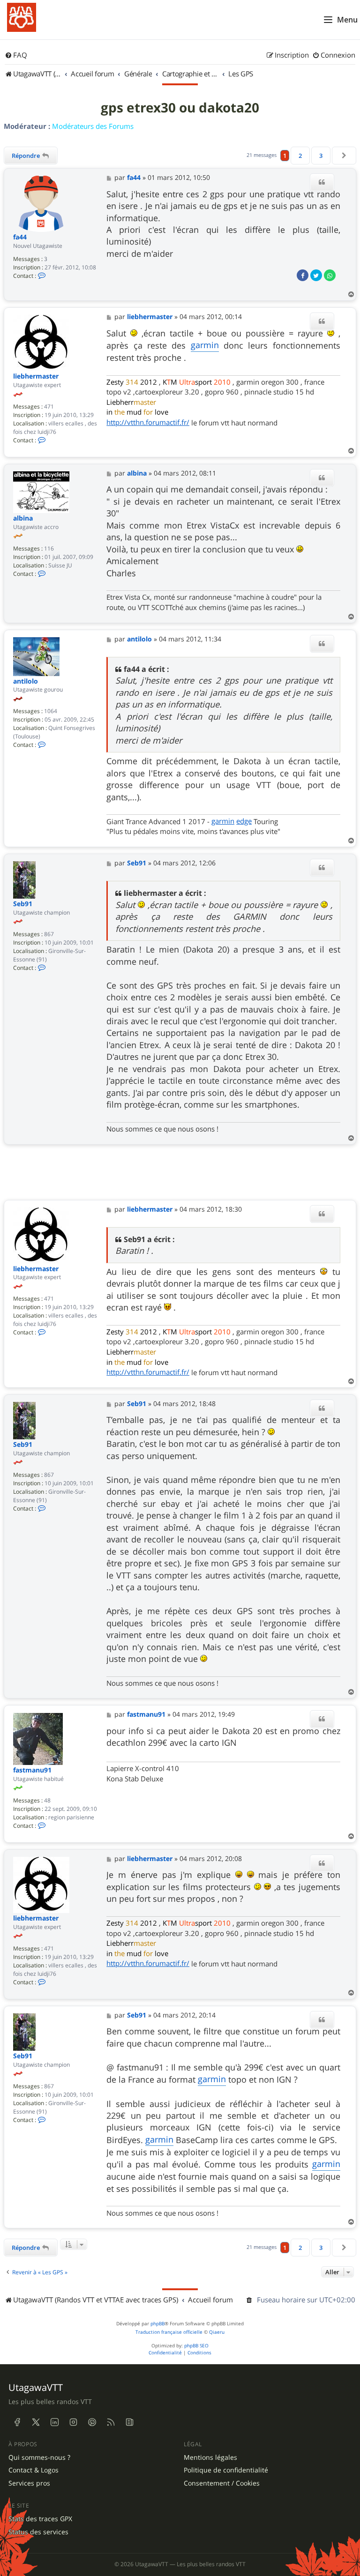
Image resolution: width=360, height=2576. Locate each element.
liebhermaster (36, 376)
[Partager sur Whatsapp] (330, 275)
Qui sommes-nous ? (39, 2457)
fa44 (20, 237)
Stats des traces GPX (40, 2519)
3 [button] (321, 156)
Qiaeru (217, 2332)
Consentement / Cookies (222, 2483)
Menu (347, 20)
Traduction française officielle (169, 2332)
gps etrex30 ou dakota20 (180, 108)
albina (23, 518)
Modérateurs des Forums (93, 126)
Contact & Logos (34, 2470)
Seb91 (23, 904)
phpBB (157, 2324)
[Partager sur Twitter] (316, 275)
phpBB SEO (196, 2346)
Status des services (38, 2532)
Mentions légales (210, 2457)
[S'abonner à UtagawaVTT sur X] (36, 2422)
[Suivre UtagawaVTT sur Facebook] (17, 2422)
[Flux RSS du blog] (129, 2422)
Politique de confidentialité (226, 2470)
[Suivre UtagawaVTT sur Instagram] (73, 2422)
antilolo (26, 681)
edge (244, 821)
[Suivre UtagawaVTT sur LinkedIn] (54, 2422)
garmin (205, 345)
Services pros (29, 2483)
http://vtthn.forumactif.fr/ (148, 422)
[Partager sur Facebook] (303, 275)
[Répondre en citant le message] (322, 182)
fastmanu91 (32, 1770)
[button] (344, 156)
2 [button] (300, 156)
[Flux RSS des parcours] (111, 2422)
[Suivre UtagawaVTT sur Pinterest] (92, 2422)
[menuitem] (16, 55)
